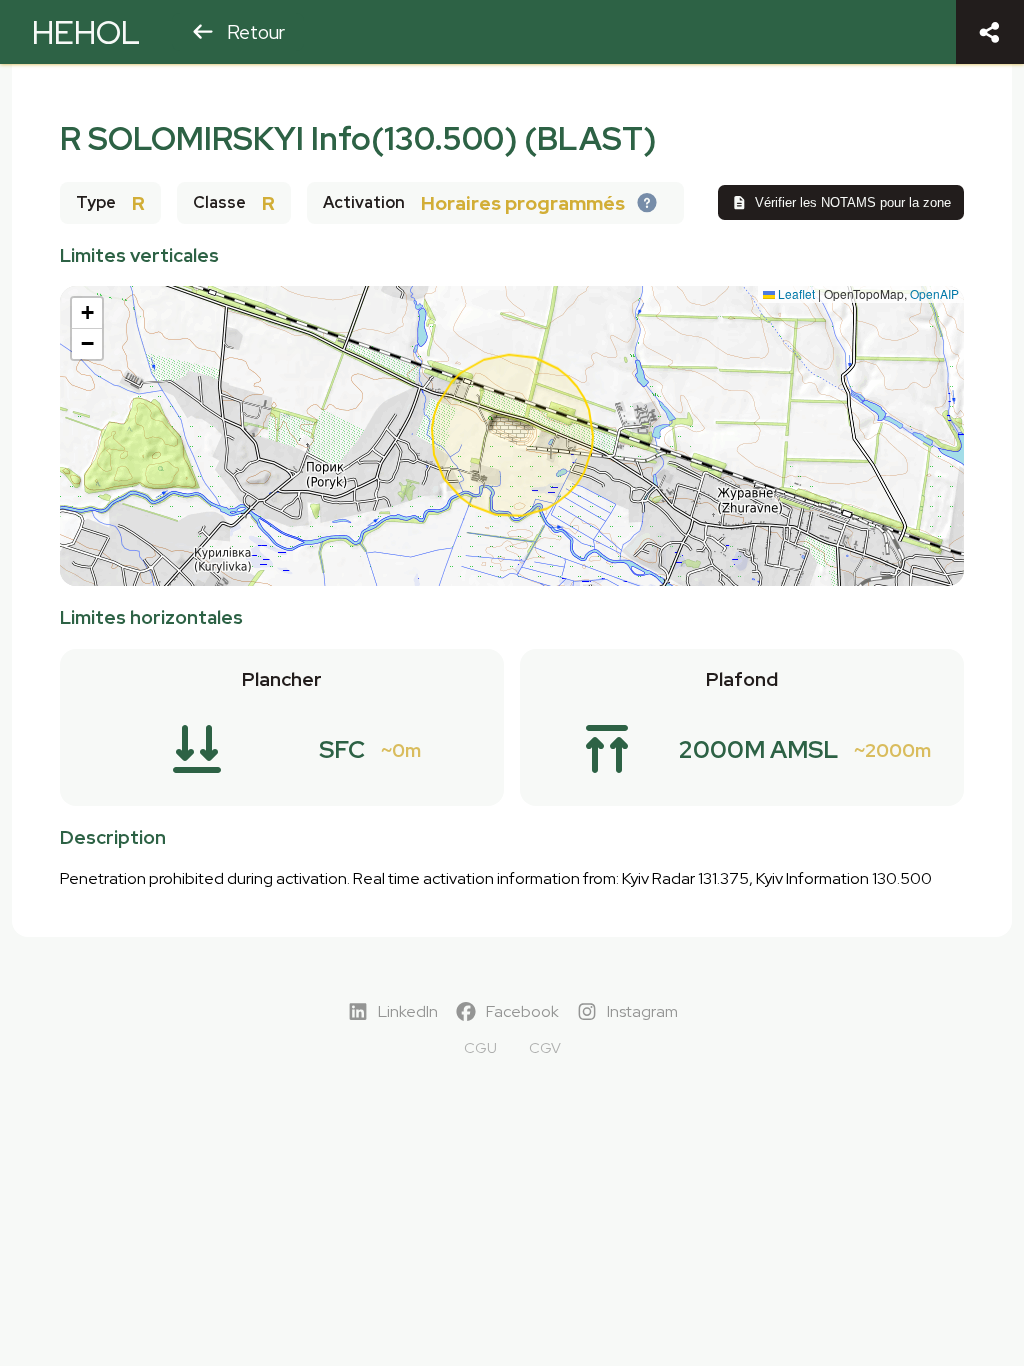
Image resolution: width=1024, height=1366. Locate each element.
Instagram (642, 1011)
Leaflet (795, 293)
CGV (545, 1047)
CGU (480, 1047)
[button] (87, 313)
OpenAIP (934, 293)
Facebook (522, 1011)
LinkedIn (408, 1011)
